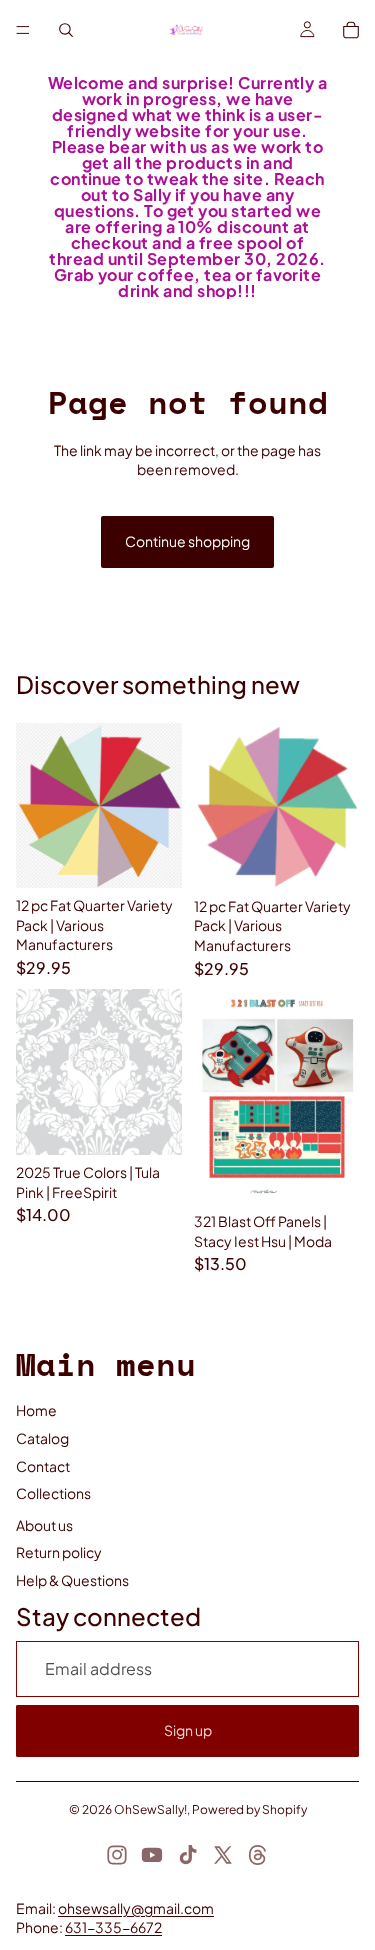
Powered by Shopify (249, 1809)
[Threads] (258, 1855)
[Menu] (23, 30)
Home (36, 1410)
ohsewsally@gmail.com (136, 1908)
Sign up (188, 1730)
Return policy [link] (59, 1552)
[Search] (66, 30)
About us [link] (44, 1525)
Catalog (42, 1438)
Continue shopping (187, 541)
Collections (53, 1493)
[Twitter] (223, 1855)
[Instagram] (117, 1855)
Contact (43, 1466)
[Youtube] (152, 1855)
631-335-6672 (113, 1927)
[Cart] (351, 30)
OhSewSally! (150, 1809)
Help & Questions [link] (72, 1580)
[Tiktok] (188, 1855)
